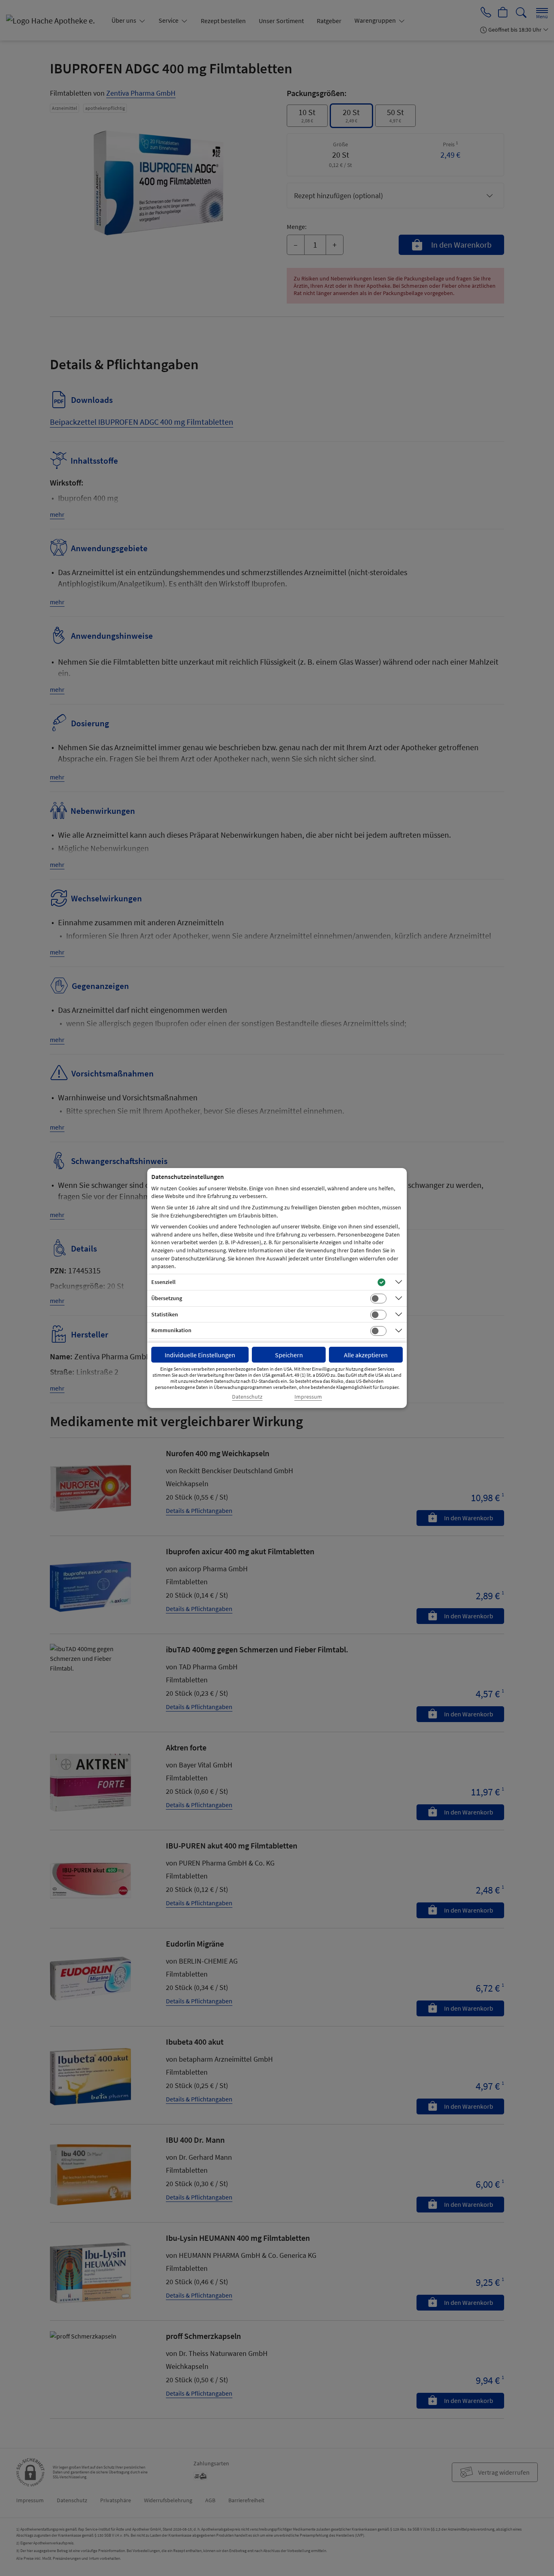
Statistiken (165, 1314)
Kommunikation (171, 1330)
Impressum (308, 1397)
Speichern (289, 1355)
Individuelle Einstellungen (200, 1355)
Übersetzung (167, 1298)
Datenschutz (247, 1397)
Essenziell (163, 1282)
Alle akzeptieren (366, 1355)
